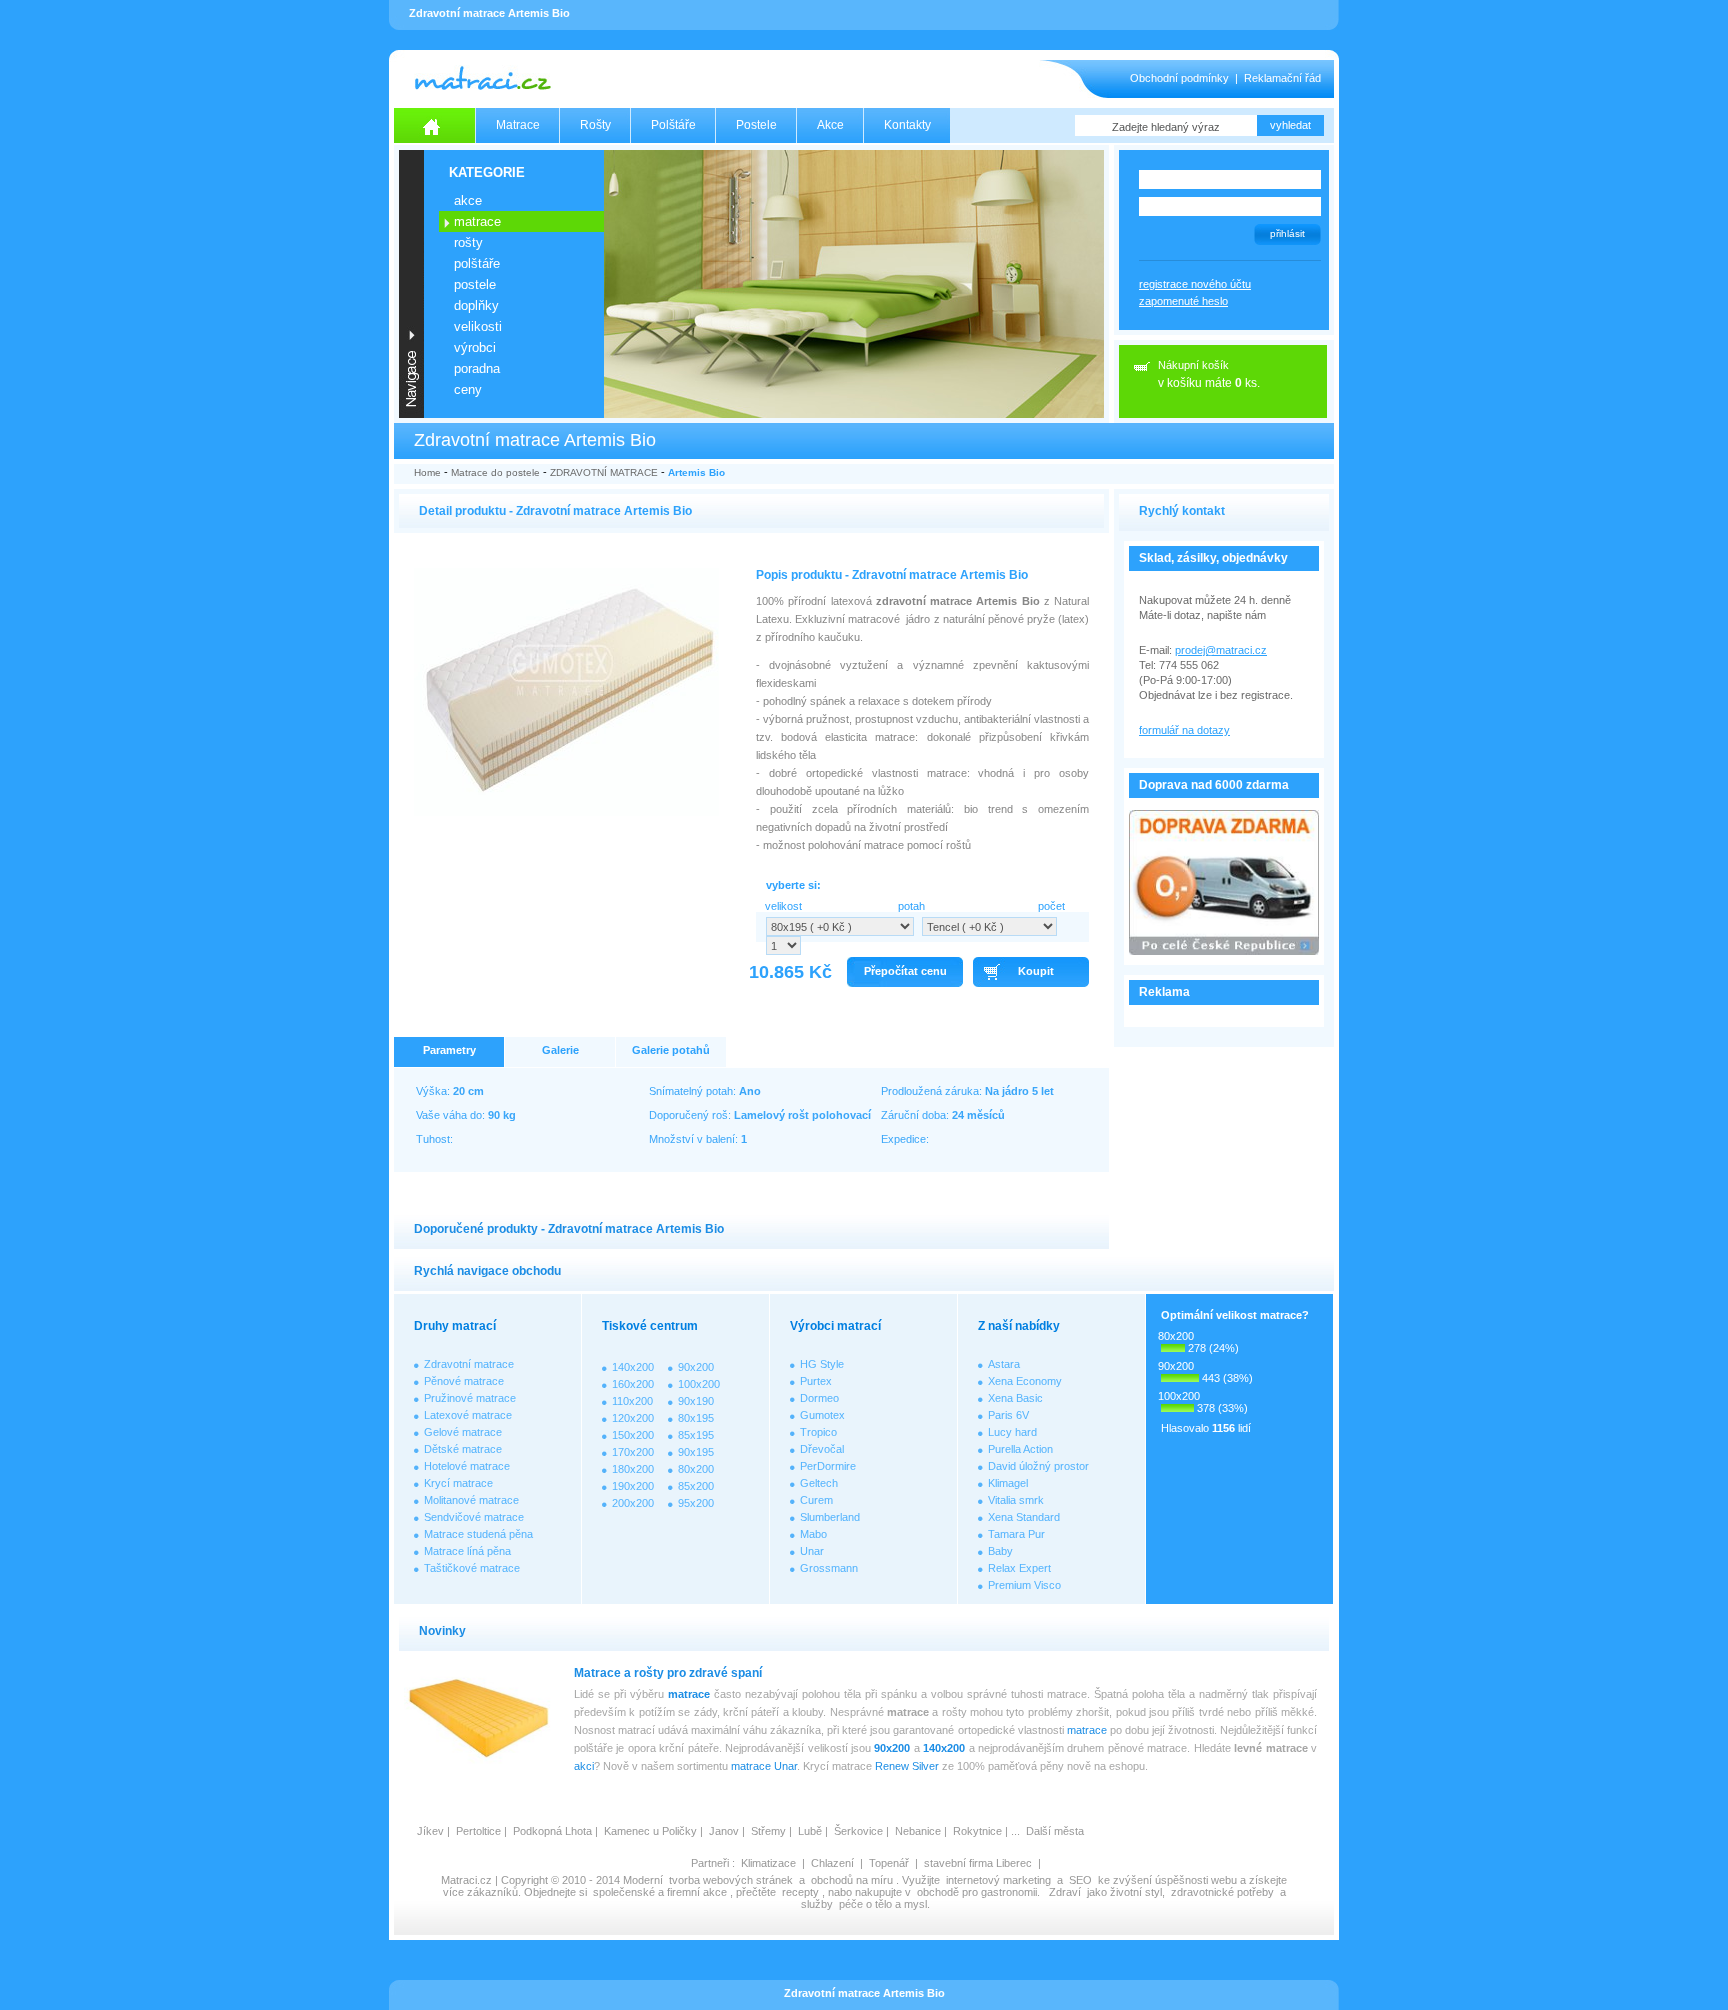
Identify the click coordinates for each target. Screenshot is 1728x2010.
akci (584, 1766)
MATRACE (477, 221)
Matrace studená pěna (478, 1534)
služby (817, 1904)
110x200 (632, 1401)
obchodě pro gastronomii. (980, 1892)
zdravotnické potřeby (1222, 1892)
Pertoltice (478, 1831)
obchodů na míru (852, 1880)
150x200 (633, 1435)
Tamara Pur (1016, 1534)
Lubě (810, 1831)
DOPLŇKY (476, 305)
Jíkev (430, 1831)
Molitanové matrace (471, 1500)
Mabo (813, 1534)
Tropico (818, 1432)
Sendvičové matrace (474, 1517)
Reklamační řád (1282, 78)
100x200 (699, 1384)
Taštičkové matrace (472, 1568)
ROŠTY (468, 242)
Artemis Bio (696, 472)
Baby (1000, 1551)
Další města (1055, 1831)
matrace (689, 1694)
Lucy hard (1012, 1432)
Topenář (889, 1863)
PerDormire (828, 1466)
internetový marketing (998, 1880)
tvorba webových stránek (731, 1880)
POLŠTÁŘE (477, 263)
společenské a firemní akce (660, 1892)
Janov (724, 1831)
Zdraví (1065, 1892)
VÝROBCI (475, 347)
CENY (468, 389)
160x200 (633, 1384)
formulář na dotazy (1184, 730)
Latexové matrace (468, 1415)
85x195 (696, 1435)
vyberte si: (793, 885)
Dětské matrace (463, 1449)
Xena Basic (1015, 1398)
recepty (800, 1892)
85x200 (696, 1486)
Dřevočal (822, 1449)
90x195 (696, 1452)
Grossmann (829, 1568)
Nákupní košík (1193, 365)
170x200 (633, 1452)
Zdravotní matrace (469, 1364)
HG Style (822, 1364)
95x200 (696, 1503)
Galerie (560, 1050)
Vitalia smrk (1016, 1500)
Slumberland (830, 1517)
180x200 (633, 1469)
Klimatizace (768, 1863)
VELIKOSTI (478, 326)
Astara (1004, 1364)
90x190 (696, 1401)
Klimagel (1008, 1483)
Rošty (595, 125)
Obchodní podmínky (1179, 78)
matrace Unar (764, 1766)
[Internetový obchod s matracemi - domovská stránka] (435, 125)
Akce (830, 125)
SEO (1080, 1880)
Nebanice (918, 1831)
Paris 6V (1008, 1415)
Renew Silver (907, 1766)
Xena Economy (1025, 1381)
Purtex (816, 1381)
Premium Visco (1024, 1585)
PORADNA (477, 368)
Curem (816, 1500)
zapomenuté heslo (1183, 301)
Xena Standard (1024, 1517)
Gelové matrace (463, 1432)
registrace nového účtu (1195, 284)
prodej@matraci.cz (1221, 650)
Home (427, 472)
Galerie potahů (671, 1050)
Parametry (449, 1050)
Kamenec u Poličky (650, 1831)
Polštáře (673, 125)
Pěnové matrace (464, 1381)
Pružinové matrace (470, 1398)
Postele (756, 125)
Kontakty (907, 125)
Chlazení (832, 1863)
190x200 (633, 1486)
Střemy (768, 1831)
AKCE (468, 200)
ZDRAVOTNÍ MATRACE (604, 472)
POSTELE (475, 284)
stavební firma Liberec (978, 1863)
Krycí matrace (458, 1483)
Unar (812, 1551)
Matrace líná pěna (467, 1551)
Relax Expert (1019, 1568)
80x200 (696, 1469)
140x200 (633, 1367)
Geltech (819, 1483)
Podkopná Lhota (552, 1831)
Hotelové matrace (467, 1466)
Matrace (518, 125)
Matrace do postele (495, 472)
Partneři (710, 1863)
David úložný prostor (1038, 1466)
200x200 (633, 1503)
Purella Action (1020, 1449)
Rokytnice (977, 1831)
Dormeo (819, 1398)
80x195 (696, 1418)
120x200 (633, 1418)
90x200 (696, 1367)
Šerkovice (858, 1831)
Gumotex (822, 1415)
